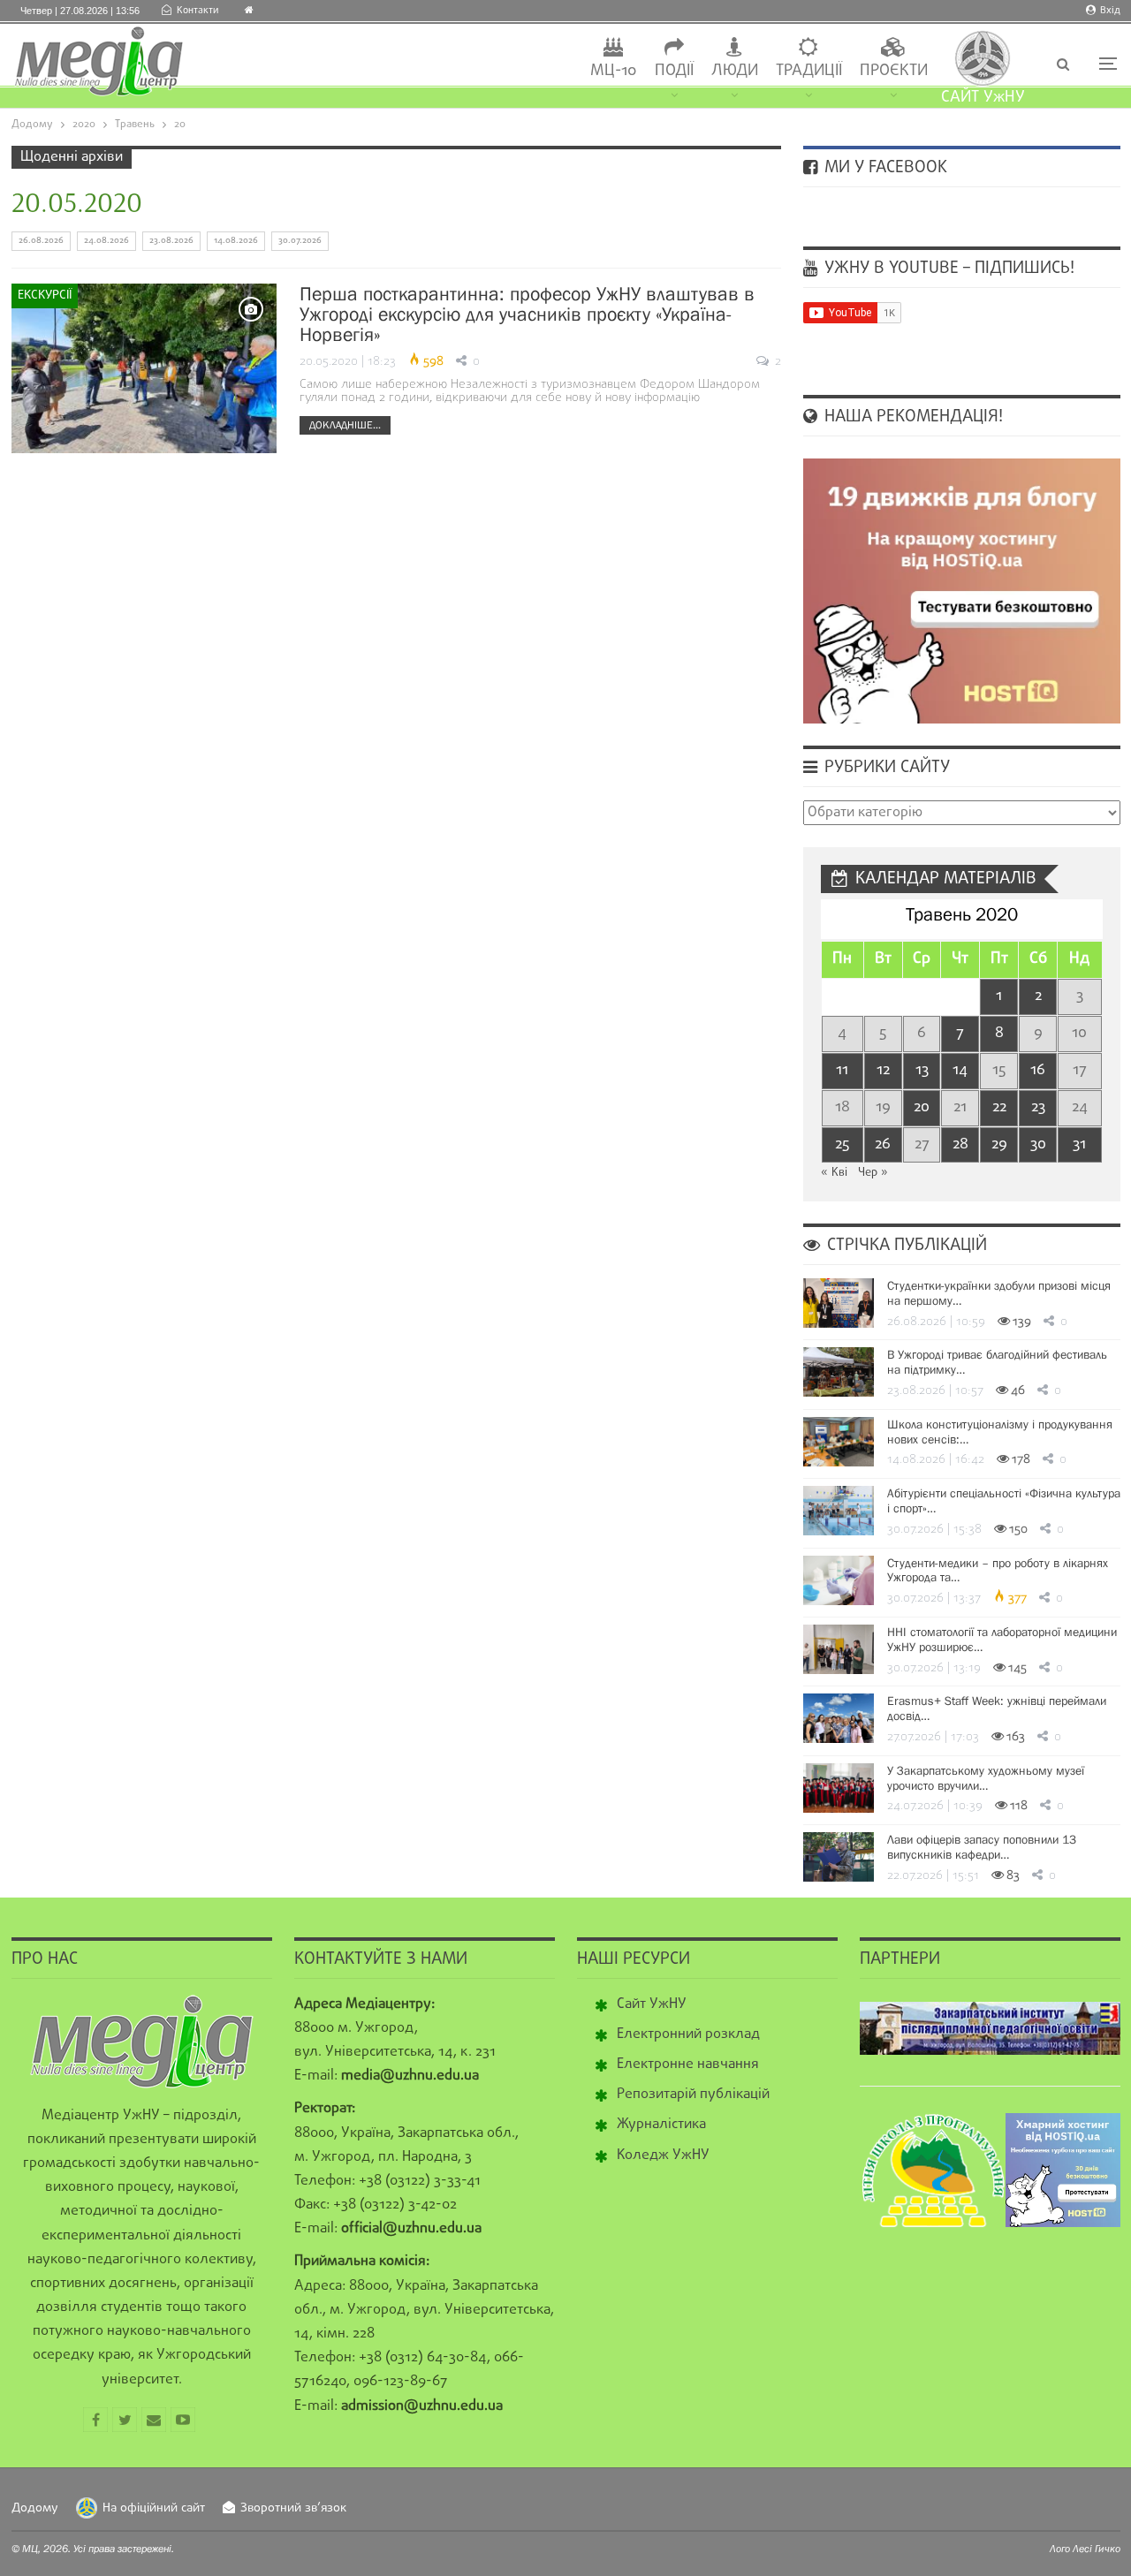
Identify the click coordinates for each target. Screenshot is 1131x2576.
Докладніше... (345, 425)
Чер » (873, 1173)
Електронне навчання (688, 2065)
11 (842, 1070)
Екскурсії (45, 295)
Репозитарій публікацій (693, 2095)
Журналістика (661, 2125)
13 (922, 1070)
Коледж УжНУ (663, 2156)
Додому (35, 2508)
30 (1038, 1144)
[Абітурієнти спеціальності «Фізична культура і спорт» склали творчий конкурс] (839, 1511)
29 (999, 1144)
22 (999, 1107)
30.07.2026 (300, 241)
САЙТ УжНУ (983, 98)
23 (1038, 1107)
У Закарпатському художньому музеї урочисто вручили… (986, 1778)
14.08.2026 (236, 241)
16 (1038, 1070)
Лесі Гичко (1097, 2549)
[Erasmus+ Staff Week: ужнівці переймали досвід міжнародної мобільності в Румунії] (839, 1718)
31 (1079, 1144)
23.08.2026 (171, 241)
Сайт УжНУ (652, 2004)
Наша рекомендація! (911, 417)
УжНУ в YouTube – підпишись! (947, 269)
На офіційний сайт (154, 2508)
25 (842, 1144)
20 (922, 1107)
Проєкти (894, 71)
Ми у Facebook (884, 168)
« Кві (834, 1173)
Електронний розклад (688, 2034)
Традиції (809, 71)
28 (960, 1144)
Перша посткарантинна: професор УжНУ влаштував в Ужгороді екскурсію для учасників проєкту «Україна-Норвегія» (527, 314)
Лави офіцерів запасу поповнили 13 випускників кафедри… (982, 1847)
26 (883, 1144)
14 (960, 1070)
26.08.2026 (41, 241)
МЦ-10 (614, 71)
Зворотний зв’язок (293, 2508)
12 (883, 1070)
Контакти (197, 11)
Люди (735, 71)
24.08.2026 (106, 241)
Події (674, 71)
